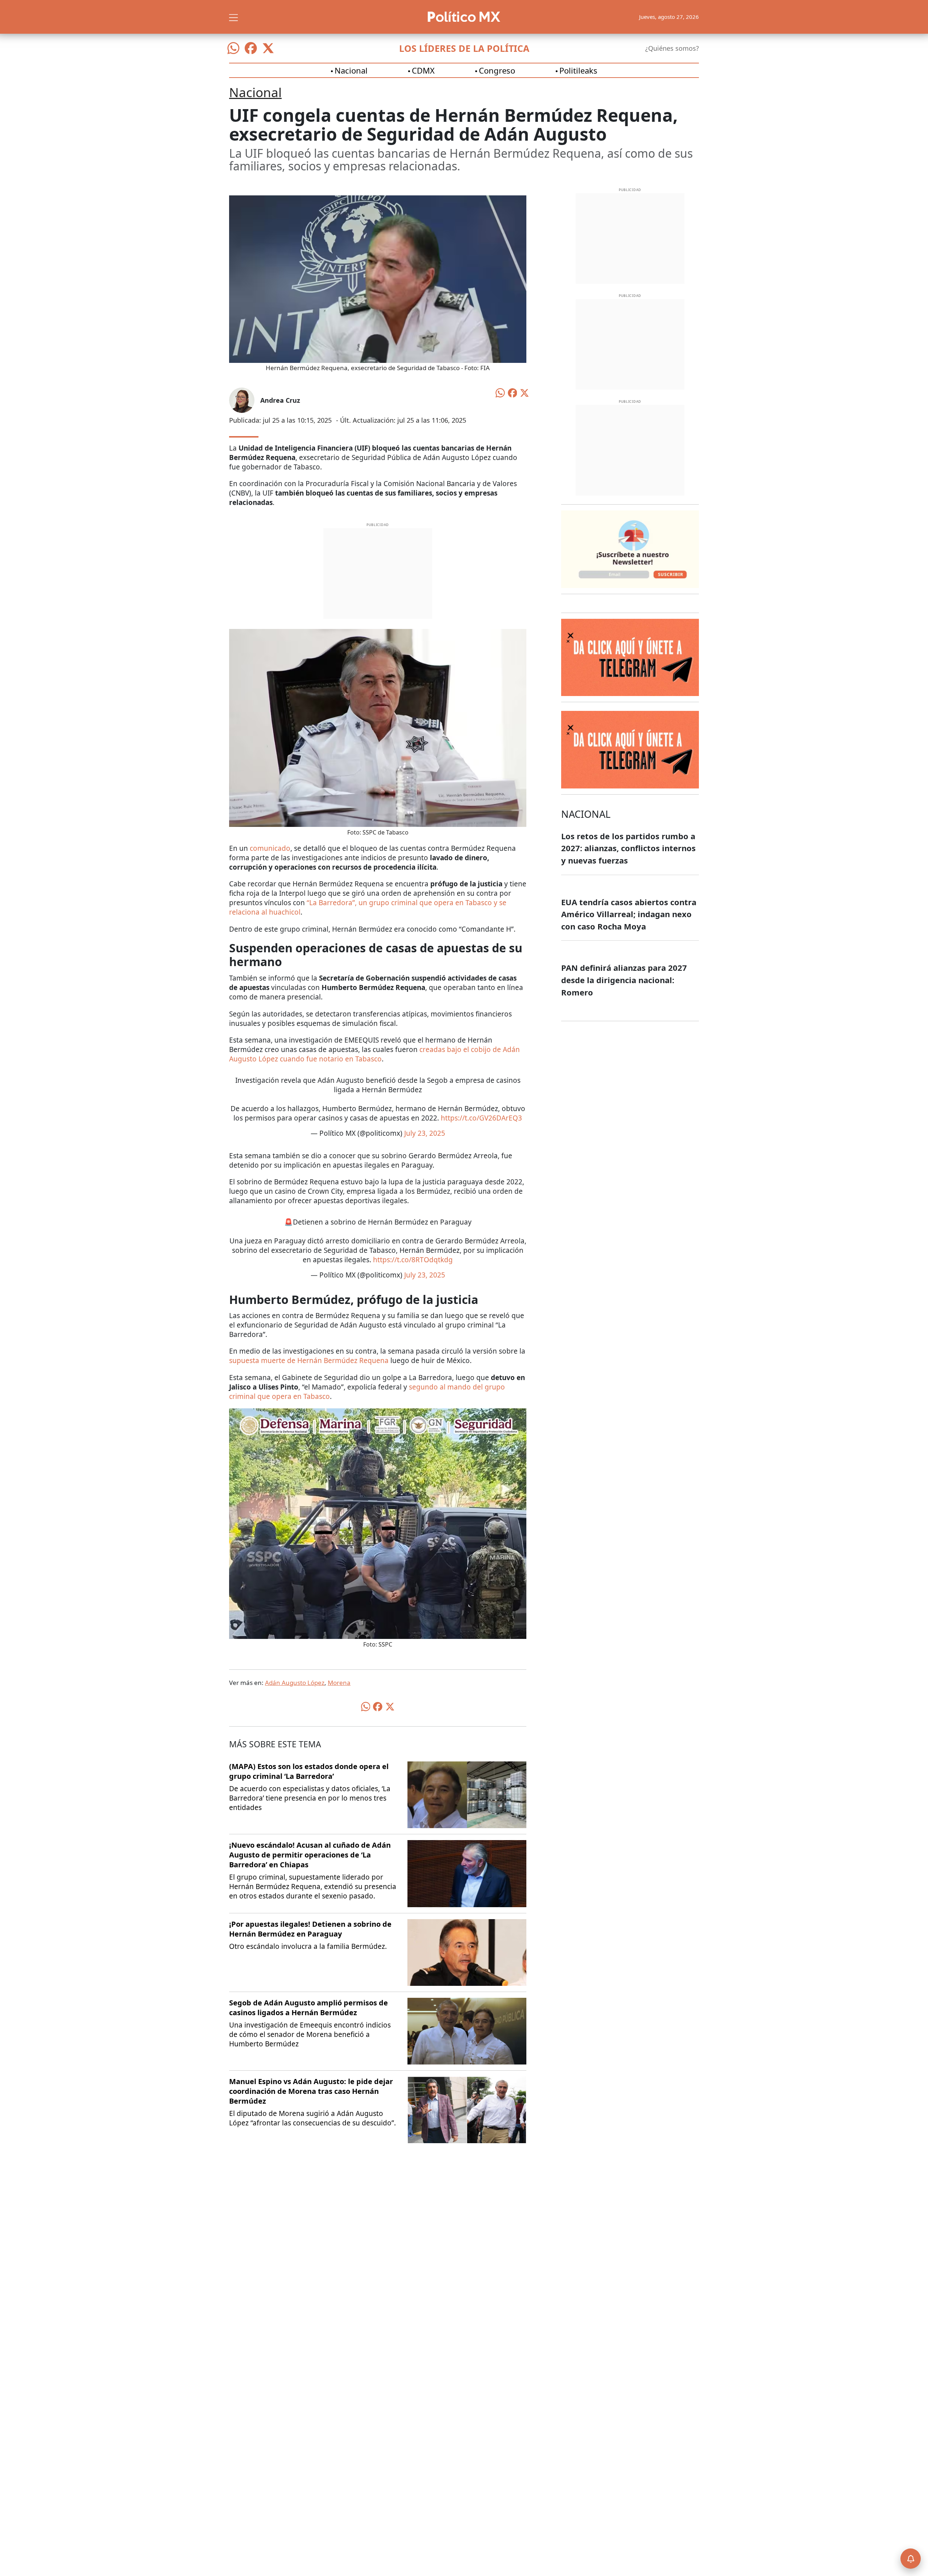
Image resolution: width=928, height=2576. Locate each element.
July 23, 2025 (425, 1133)
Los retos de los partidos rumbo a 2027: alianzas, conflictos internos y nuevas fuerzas (628, 848)
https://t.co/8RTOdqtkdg (413, 1260)
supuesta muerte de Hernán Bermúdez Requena (309, 1361)
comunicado (270, 848)
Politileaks (578, 70)
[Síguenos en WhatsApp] (233, 48)
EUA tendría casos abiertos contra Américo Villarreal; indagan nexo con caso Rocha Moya (629, 914)
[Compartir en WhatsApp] (500, 392)
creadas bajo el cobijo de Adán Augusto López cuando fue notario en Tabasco (374, 1054)
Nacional (351, 70)
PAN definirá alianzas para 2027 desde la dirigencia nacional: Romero (624, 980)
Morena (339, 1683)
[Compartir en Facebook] (513, 392)
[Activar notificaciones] (911, 2559)
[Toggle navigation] (233, 17)
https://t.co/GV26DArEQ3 (481, 1118)
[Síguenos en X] (268, 48)
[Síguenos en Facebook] (251, 48)
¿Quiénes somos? (672, 48)
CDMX (423, 70)
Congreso (497, 70)
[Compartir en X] (525, 392)
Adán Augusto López (295, 1683)
